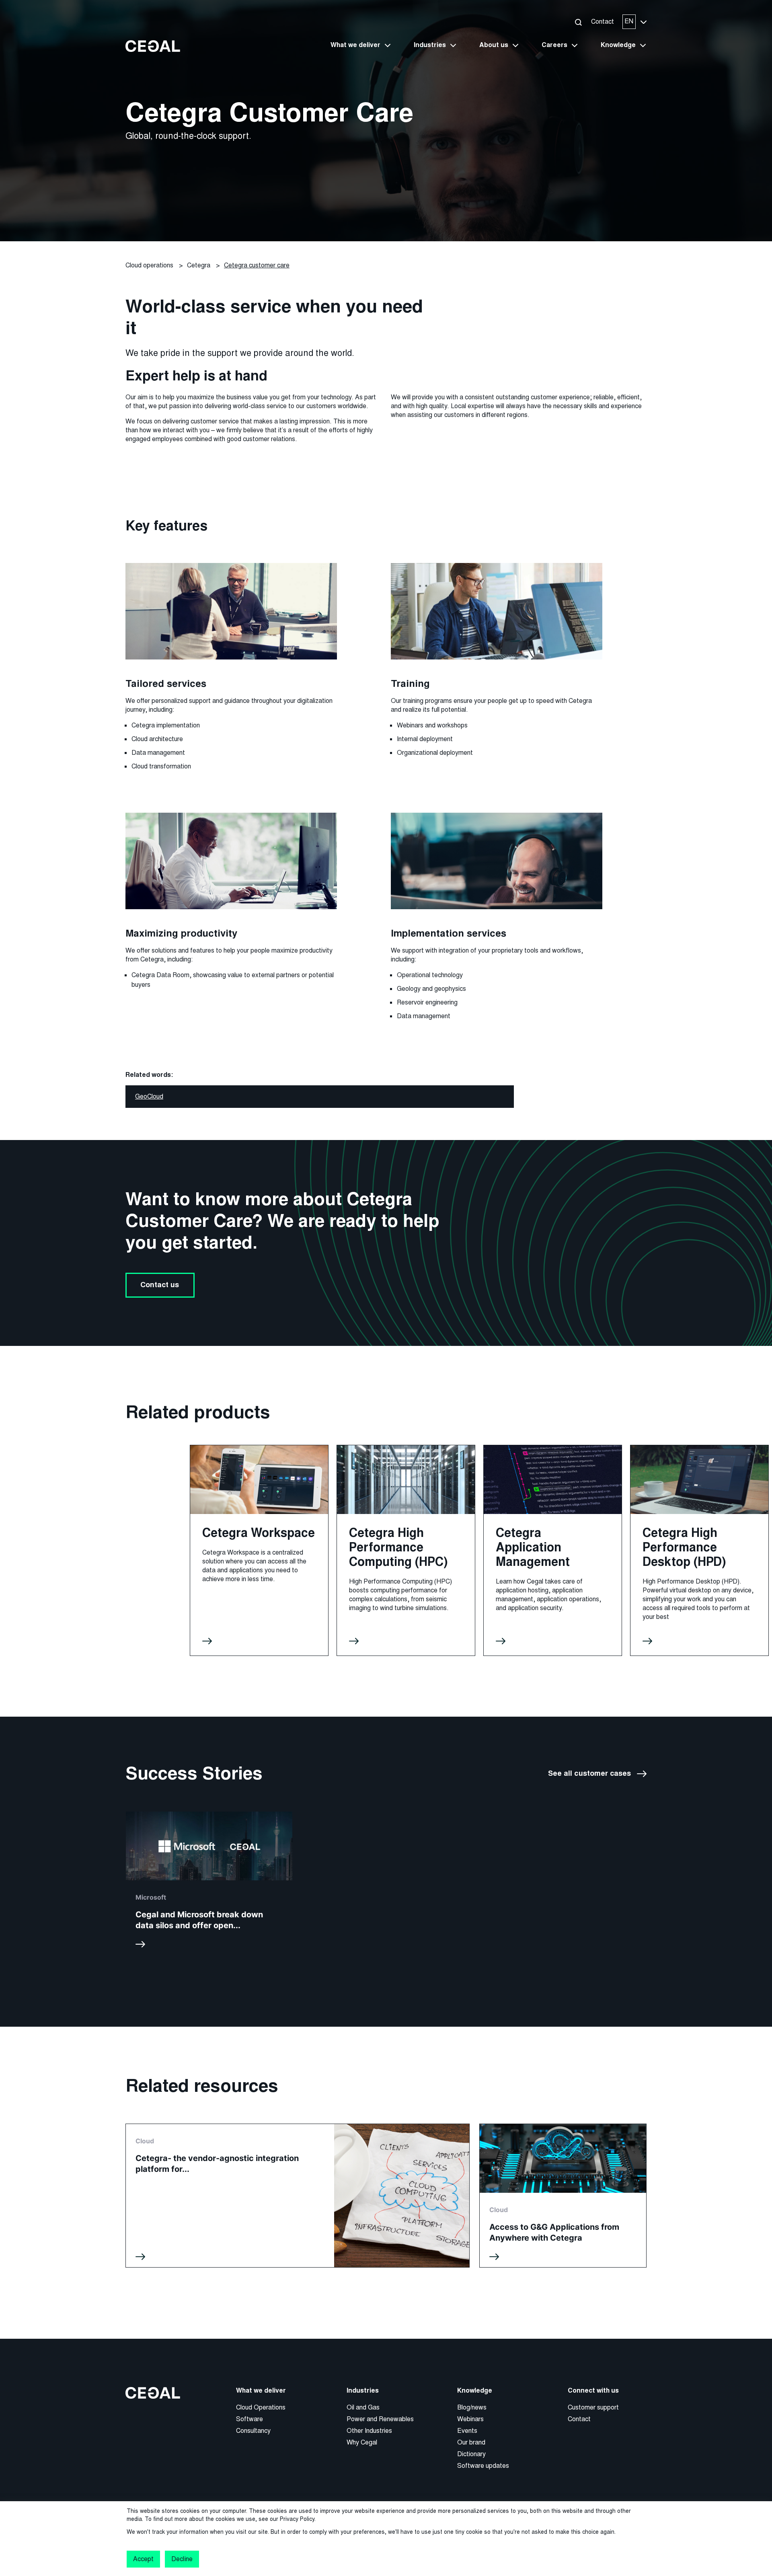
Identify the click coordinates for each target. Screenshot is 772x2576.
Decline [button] (182, 2559)
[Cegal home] (153, 46)
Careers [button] (554, 45)
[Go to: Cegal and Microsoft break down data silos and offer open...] (209, 1883)
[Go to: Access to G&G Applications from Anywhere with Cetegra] (563, 2196)
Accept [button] (143, 2559)
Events (467, 2431)
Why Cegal (362, 2442)
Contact (603, 22)
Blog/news (472, 2407)
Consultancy (253, 2431)
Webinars (470, 2419)
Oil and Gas (363, 2407)
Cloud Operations (261, 2407)
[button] (578, 22)
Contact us (160, 1285)
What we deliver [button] (355, 45)
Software (249, 2419)
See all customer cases (589, 1774)
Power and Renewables (380, 2419)
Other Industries (369, 2431)
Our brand (471, 2442)
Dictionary (471, 2454)
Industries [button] (430, 45)
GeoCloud (149, 1096)
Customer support (593, 2407)
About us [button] (494, 45)
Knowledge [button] (618, 45)
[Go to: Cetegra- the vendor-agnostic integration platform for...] (298, 2196)
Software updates (483, 2466)
